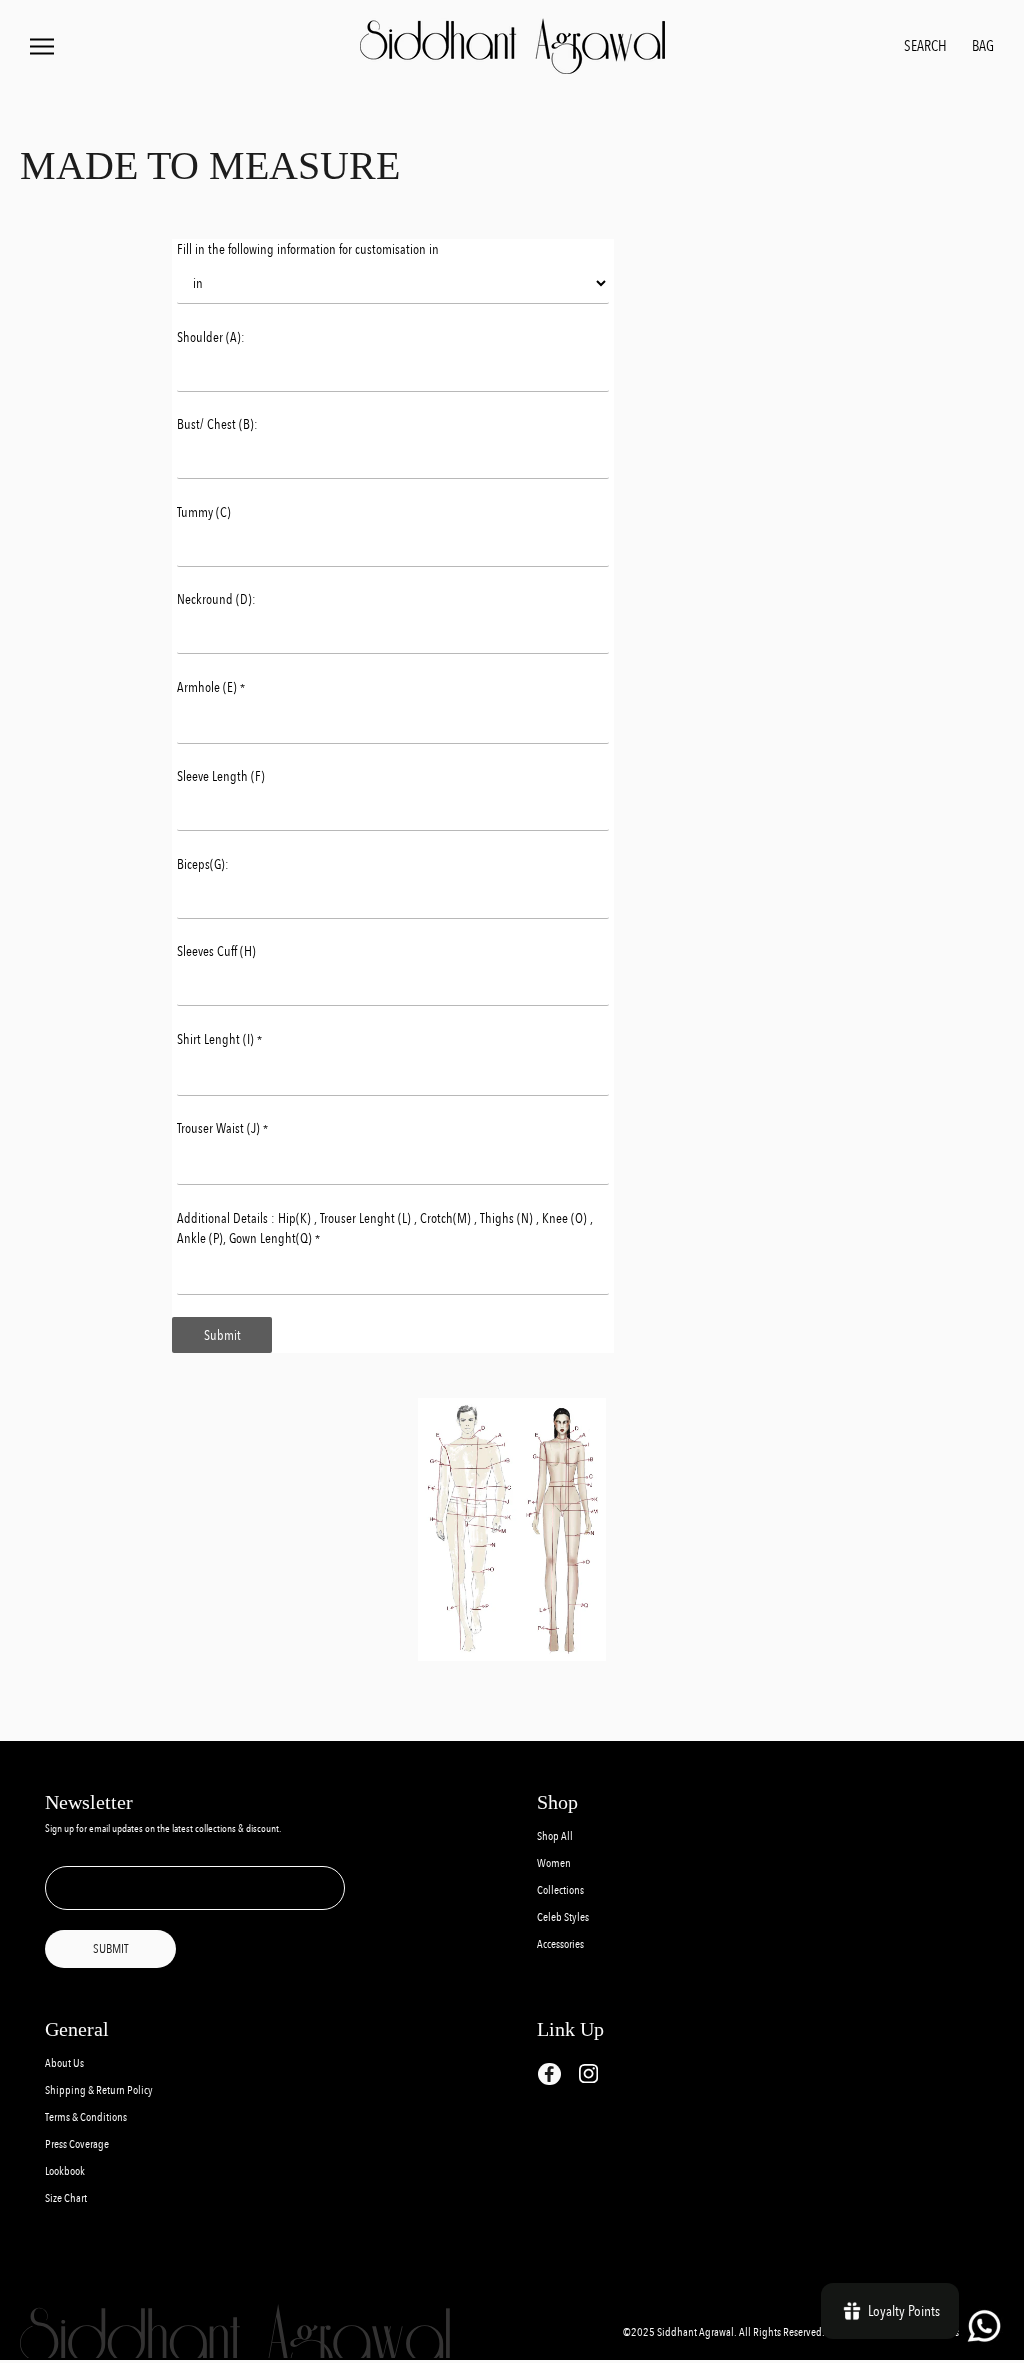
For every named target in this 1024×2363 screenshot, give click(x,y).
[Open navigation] (42, 46)
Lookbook (65, 2171)
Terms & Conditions (86, 2117)
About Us (64, 2063)
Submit (222, 1335)
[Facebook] (549, 2074)
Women (554, 1863)
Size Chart (66, 2198)
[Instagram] (588, 2073)
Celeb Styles (563, 1917)
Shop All (555, 1836)
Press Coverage (77, 2144)
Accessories (560, 1944)
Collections (560, 1890)
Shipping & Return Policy (99, 2090)
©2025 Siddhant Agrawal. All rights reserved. (725, 2332)
